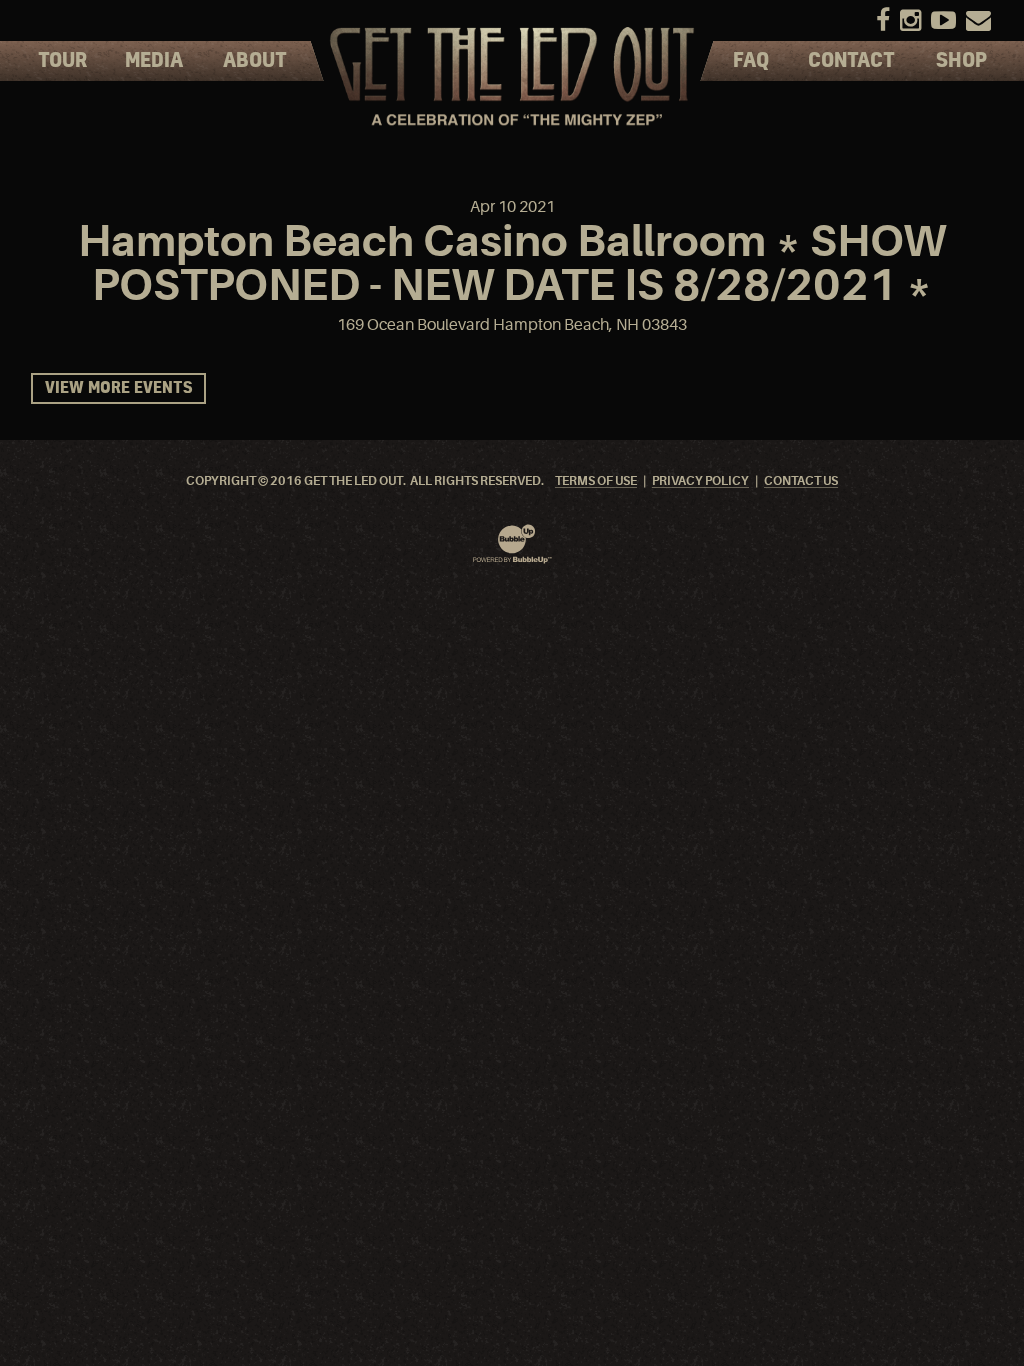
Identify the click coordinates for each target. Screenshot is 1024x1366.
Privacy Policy (700, 481)
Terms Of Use (596, 481)
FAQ (751, 61)
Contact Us (801, 481)
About (255, 61)
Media (154, 61)
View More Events (118, 388)
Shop (961, 61)
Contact (851, 61)
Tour (62, 61)
